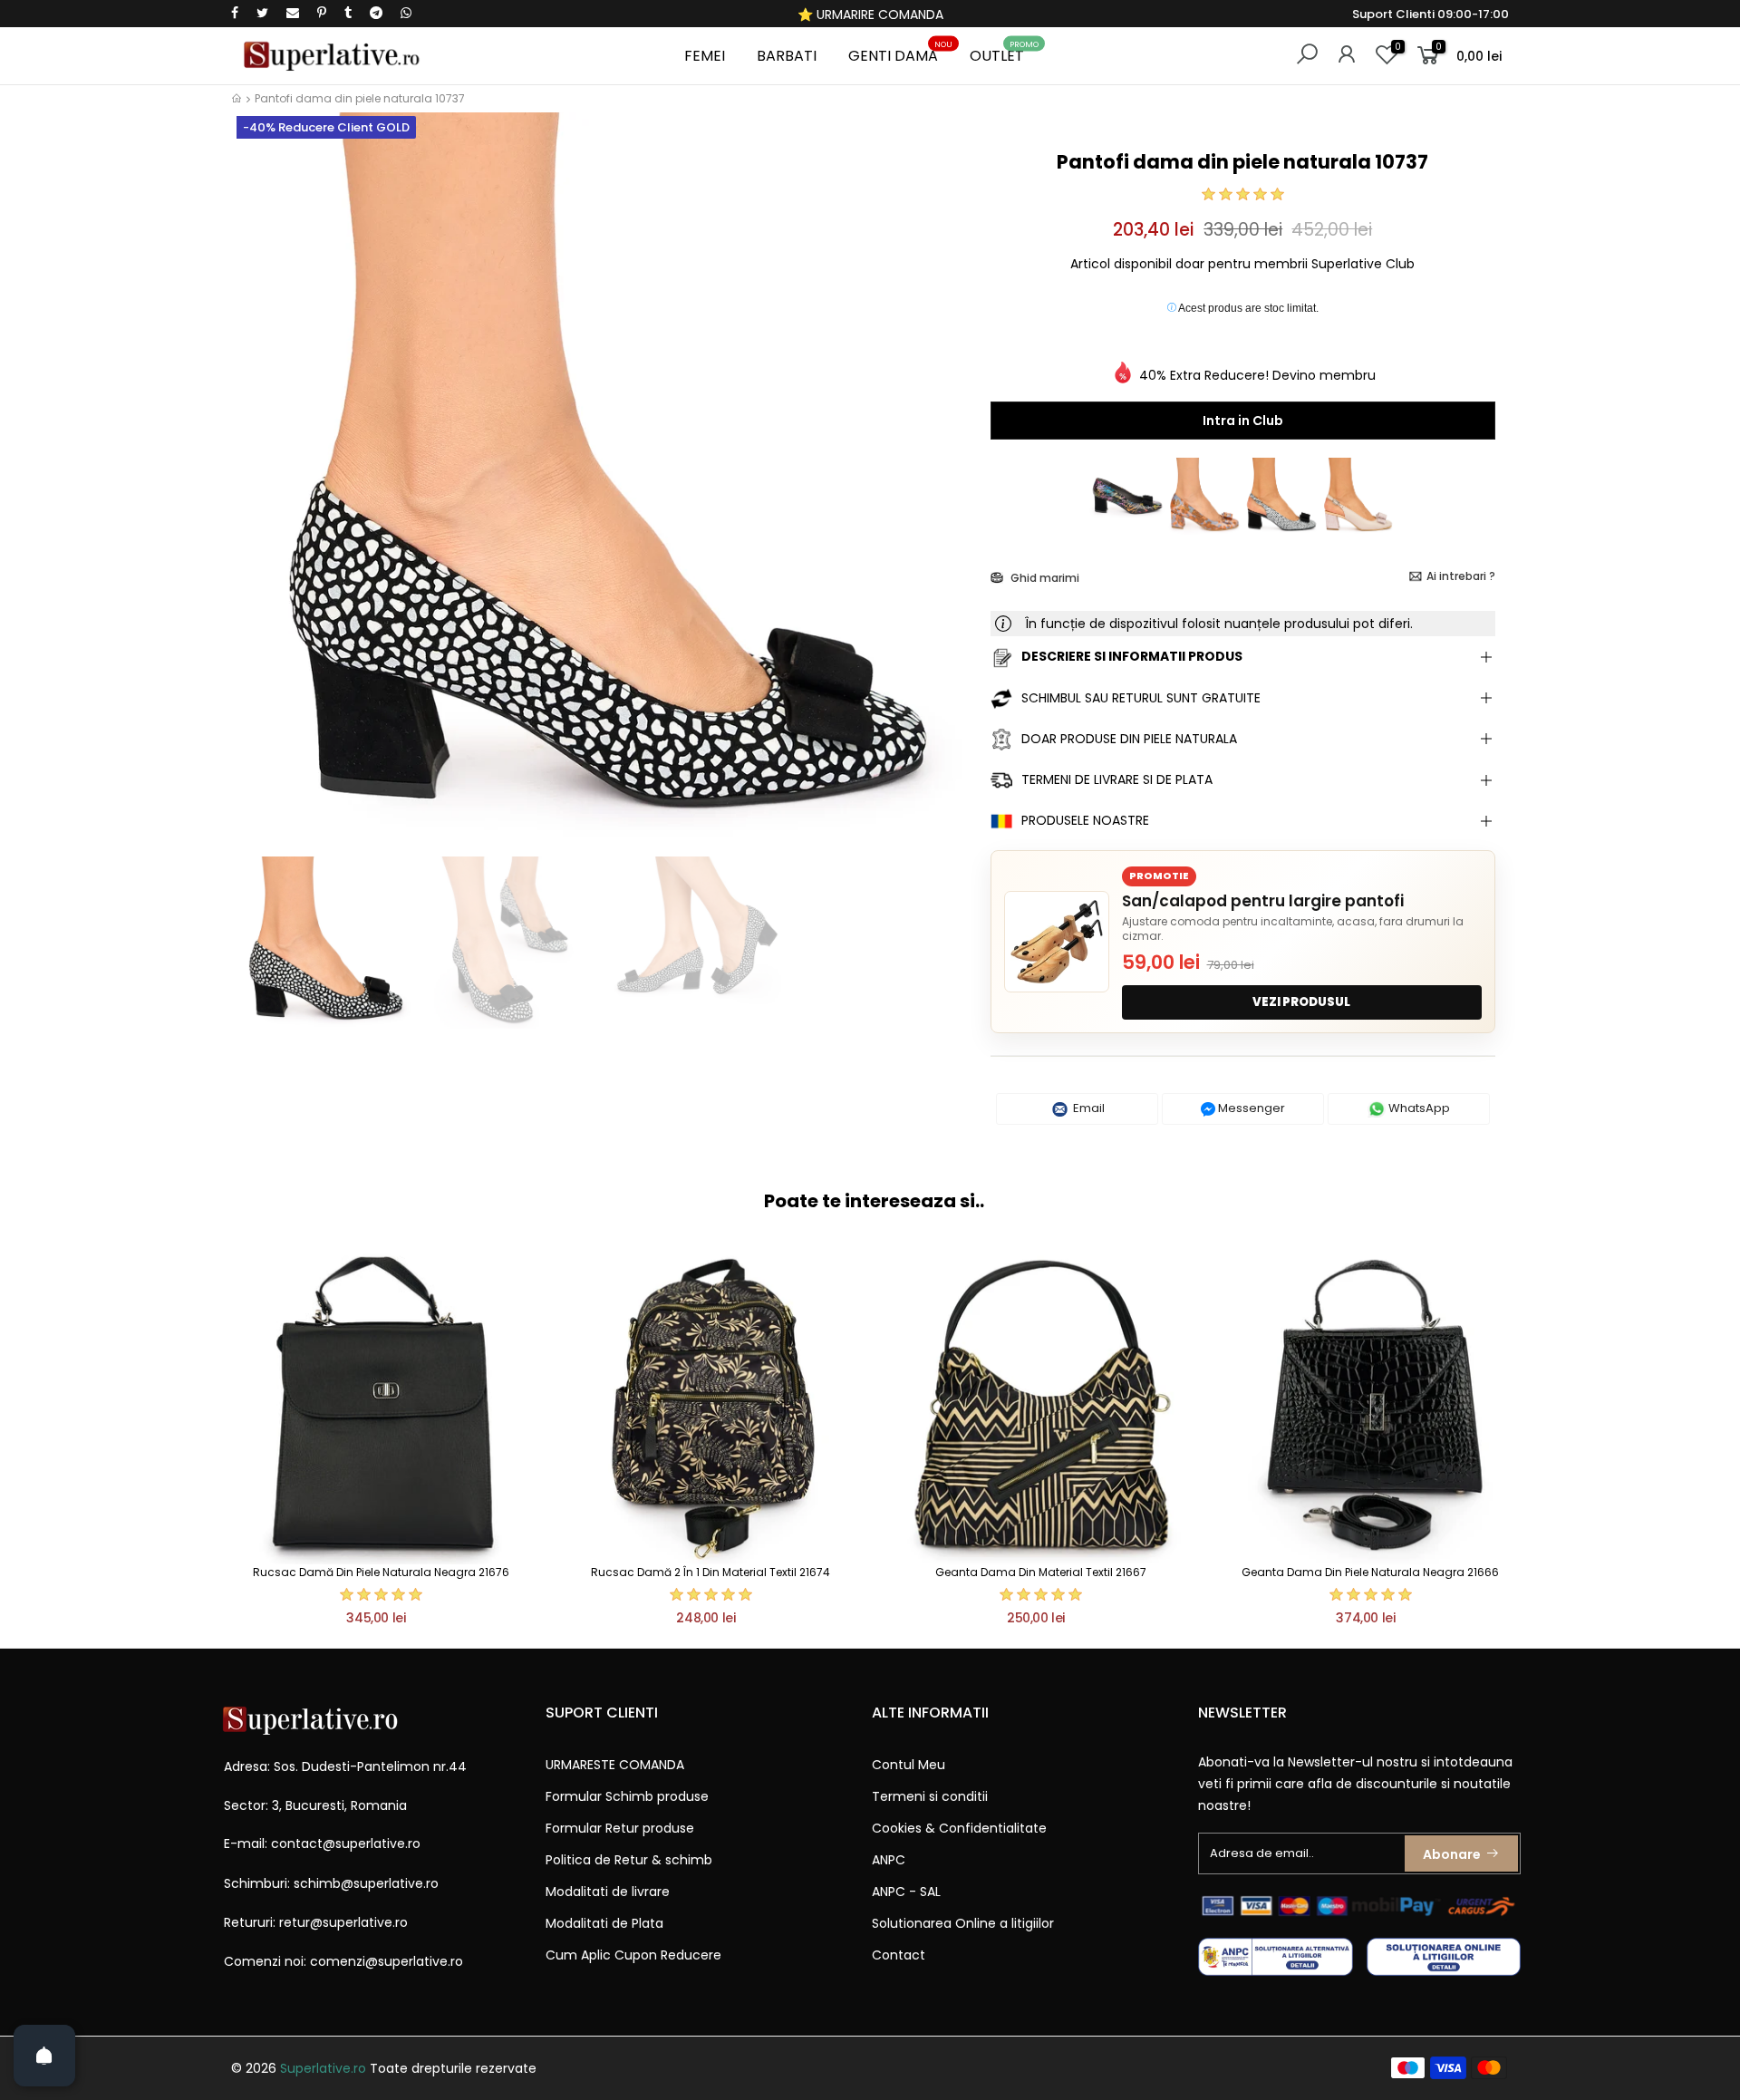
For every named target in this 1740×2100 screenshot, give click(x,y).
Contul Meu (909, 1765)
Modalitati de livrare (608, 1892)
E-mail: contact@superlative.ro (322, 1844)
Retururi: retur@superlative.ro (316, 1922)
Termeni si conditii (930, 1796)
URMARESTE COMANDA (615, 1765)
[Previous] (261, 496)
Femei (705, 56)
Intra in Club (1243, 421)
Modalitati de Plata (604, 1923)
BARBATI (787, 56)
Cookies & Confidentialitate (959, 1828)
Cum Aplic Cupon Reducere (633, 1955)
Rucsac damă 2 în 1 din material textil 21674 (710, 1572)
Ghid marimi (1044, 578)
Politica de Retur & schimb (629, 1860)
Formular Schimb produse (627, 1796)
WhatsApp (1418, 1108)
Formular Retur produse (620, 1828)
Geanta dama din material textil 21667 (1041, 1572)
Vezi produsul (1301, 1002)
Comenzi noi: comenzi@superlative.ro (343, 1961)
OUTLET (1004, 53)
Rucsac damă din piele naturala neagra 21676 (381, 1572)
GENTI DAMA (900, 53)
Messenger (1250, 1108)
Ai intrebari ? (1461, 576)
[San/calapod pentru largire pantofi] (1057, 942)
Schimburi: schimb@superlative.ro (331, 1883)
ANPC (889, 1860)
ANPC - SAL (906, 1892)
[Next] (946, 496)
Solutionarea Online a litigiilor (963, 1923)
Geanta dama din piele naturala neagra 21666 (1370, 1572)
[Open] (44, 2056)
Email (1087, 1108)
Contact (899, 1955)
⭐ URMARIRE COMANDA (870, 15)
